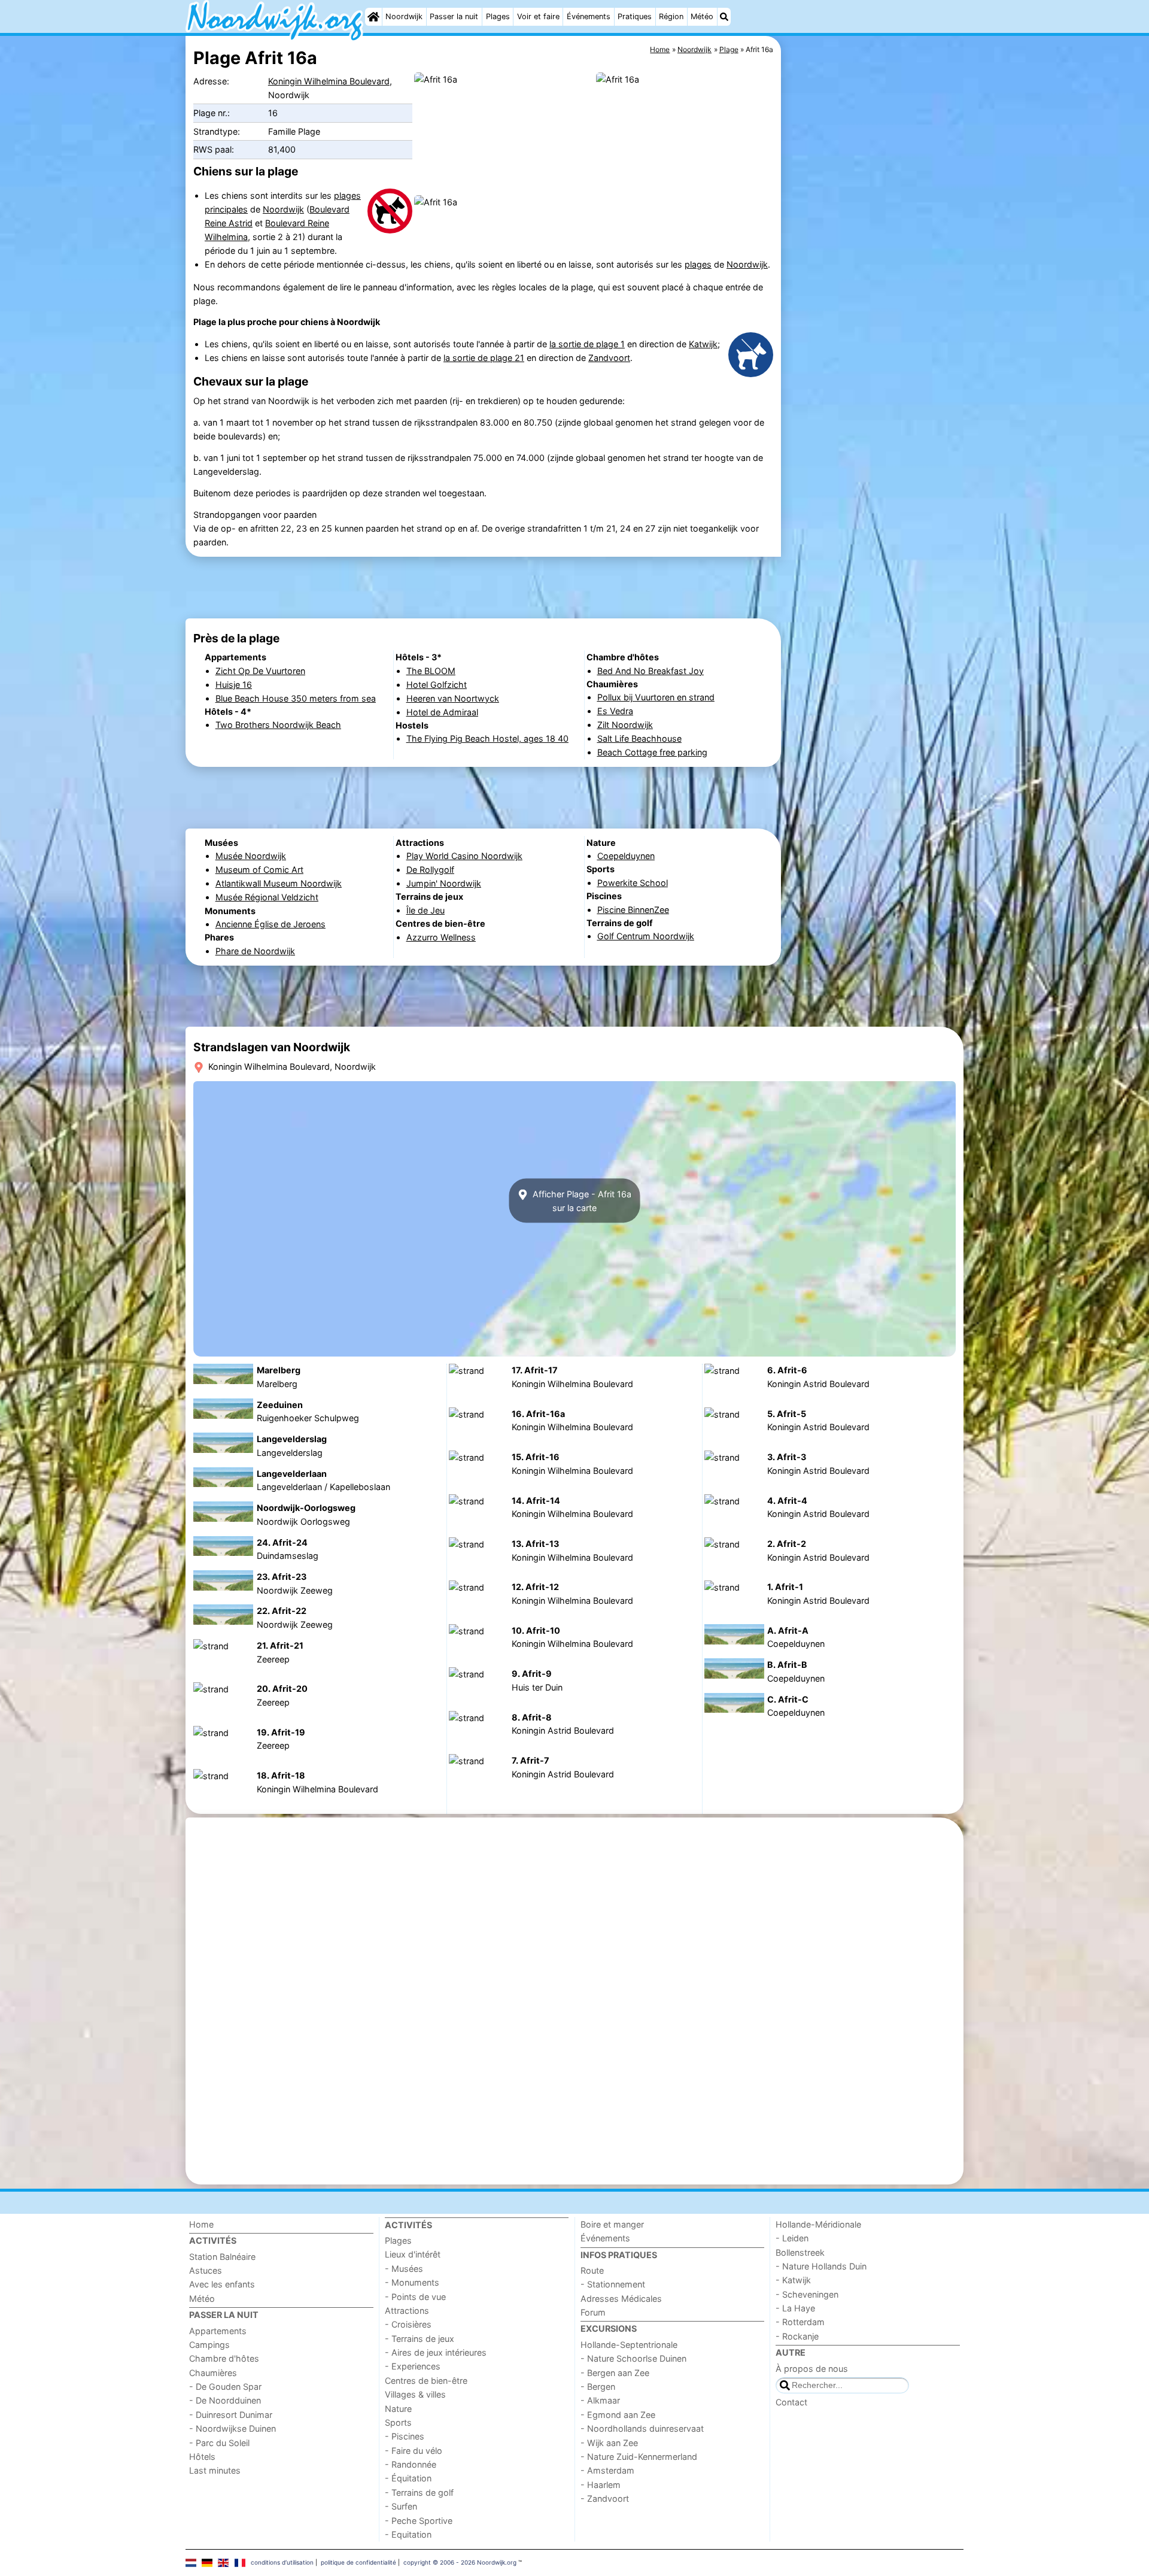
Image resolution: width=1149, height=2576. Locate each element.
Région (671, 16)
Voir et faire (538, 16)
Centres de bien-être (426, 2381)
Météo (702, 16)
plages (698, 264)
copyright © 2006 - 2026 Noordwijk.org (460, 2562)
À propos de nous (812, 2369)
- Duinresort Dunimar (231, 2415)
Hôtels (202, 2457)
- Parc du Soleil (219, 2443)
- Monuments (412, 2282)
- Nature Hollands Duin (821, 2266)
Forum (593, 2312)
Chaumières (213, 2373)
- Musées (404, 2269)
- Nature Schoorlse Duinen (633, 2358)
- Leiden (792, 2238)
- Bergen (598, 2387)
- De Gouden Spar (225, 2387)
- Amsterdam (607, 2470)
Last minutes (215, 2470)
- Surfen (401, 2506)
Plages (498, 16)
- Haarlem (601, 2485)
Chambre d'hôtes (224, 2358)
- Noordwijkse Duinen (232, 2428)
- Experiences (413, 2366)
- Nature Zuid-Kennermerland (639, 2457)
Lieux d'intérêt (413, 2254)
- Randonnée (411, 2464)
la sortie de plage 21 (484, 358)
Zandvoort (609, 358)
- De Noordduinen (225, 2400)
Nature (398, 2409)
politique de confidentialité (358, 2562)
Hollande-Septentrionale (629, 2345)
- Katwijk (793, 2280)
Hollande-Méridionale (818, 2224)
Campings (209, 2345)
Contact (791, 2402)
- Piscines (405, 2436)
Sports (398, 2422)
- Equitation (408, 2534)
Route (592, 2270)
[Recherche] (724, 17)
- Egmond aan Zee (618, 2415)
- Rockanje (797, 2336)
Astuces (206, 2270)
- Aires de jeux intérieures (436, 2352)
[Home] (373, 17)
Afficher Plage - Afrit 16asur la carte (581, 1201)
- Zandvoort (605, 2498)
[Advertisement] (874, 311)
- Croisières (408, 2324)
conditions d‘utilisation (282, 2562)
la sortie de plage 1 (587, 344)
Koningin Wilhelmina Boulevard (329, 81)
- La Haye (795, 2308)
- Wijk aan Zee (609, 2443)
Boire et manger (612, 2224)
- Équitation (408, 2478)
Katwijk (703, 344)
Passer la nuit (454, 16)
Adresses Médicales (621, 2299)
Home (201, 2224)
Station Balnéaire (222, 2257)
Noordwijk (404, 16)
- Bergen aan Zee (615, 2373)
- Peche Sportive (419, 2521)
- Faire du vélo (414, 2451)
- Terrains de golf (419, 2492)
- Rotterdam (800, 2322)
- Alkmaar (600, 2400)
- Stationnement (613, 2284)
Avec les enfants (222, 2284)
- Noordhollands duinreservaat (642, 2428)
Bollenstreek (800, 2252)
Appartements (218, 2331)
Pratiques (635, 16)
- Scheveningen (807, 2294)
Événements (589, 16)
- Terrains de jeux (420, 2339)
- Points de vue (415, 2297)
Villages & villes (415, 2394)
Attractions (407, 2310)
